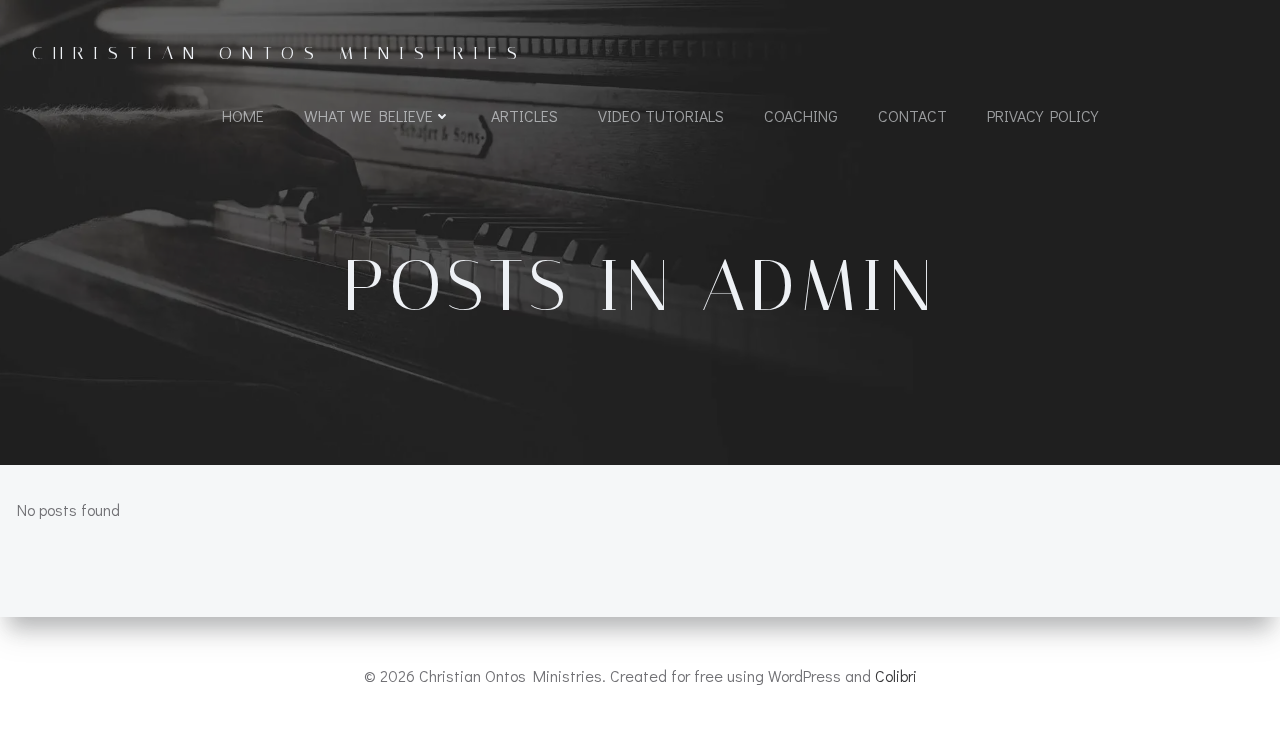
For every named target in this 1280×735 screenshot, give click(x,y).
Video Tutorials (661, 115)
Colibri (896, 675)
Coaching (801, 115)
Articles (524, 115)
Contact (912, 115)
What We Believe (368, 115)
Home (243, 115)
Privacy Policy (1042, 115)
